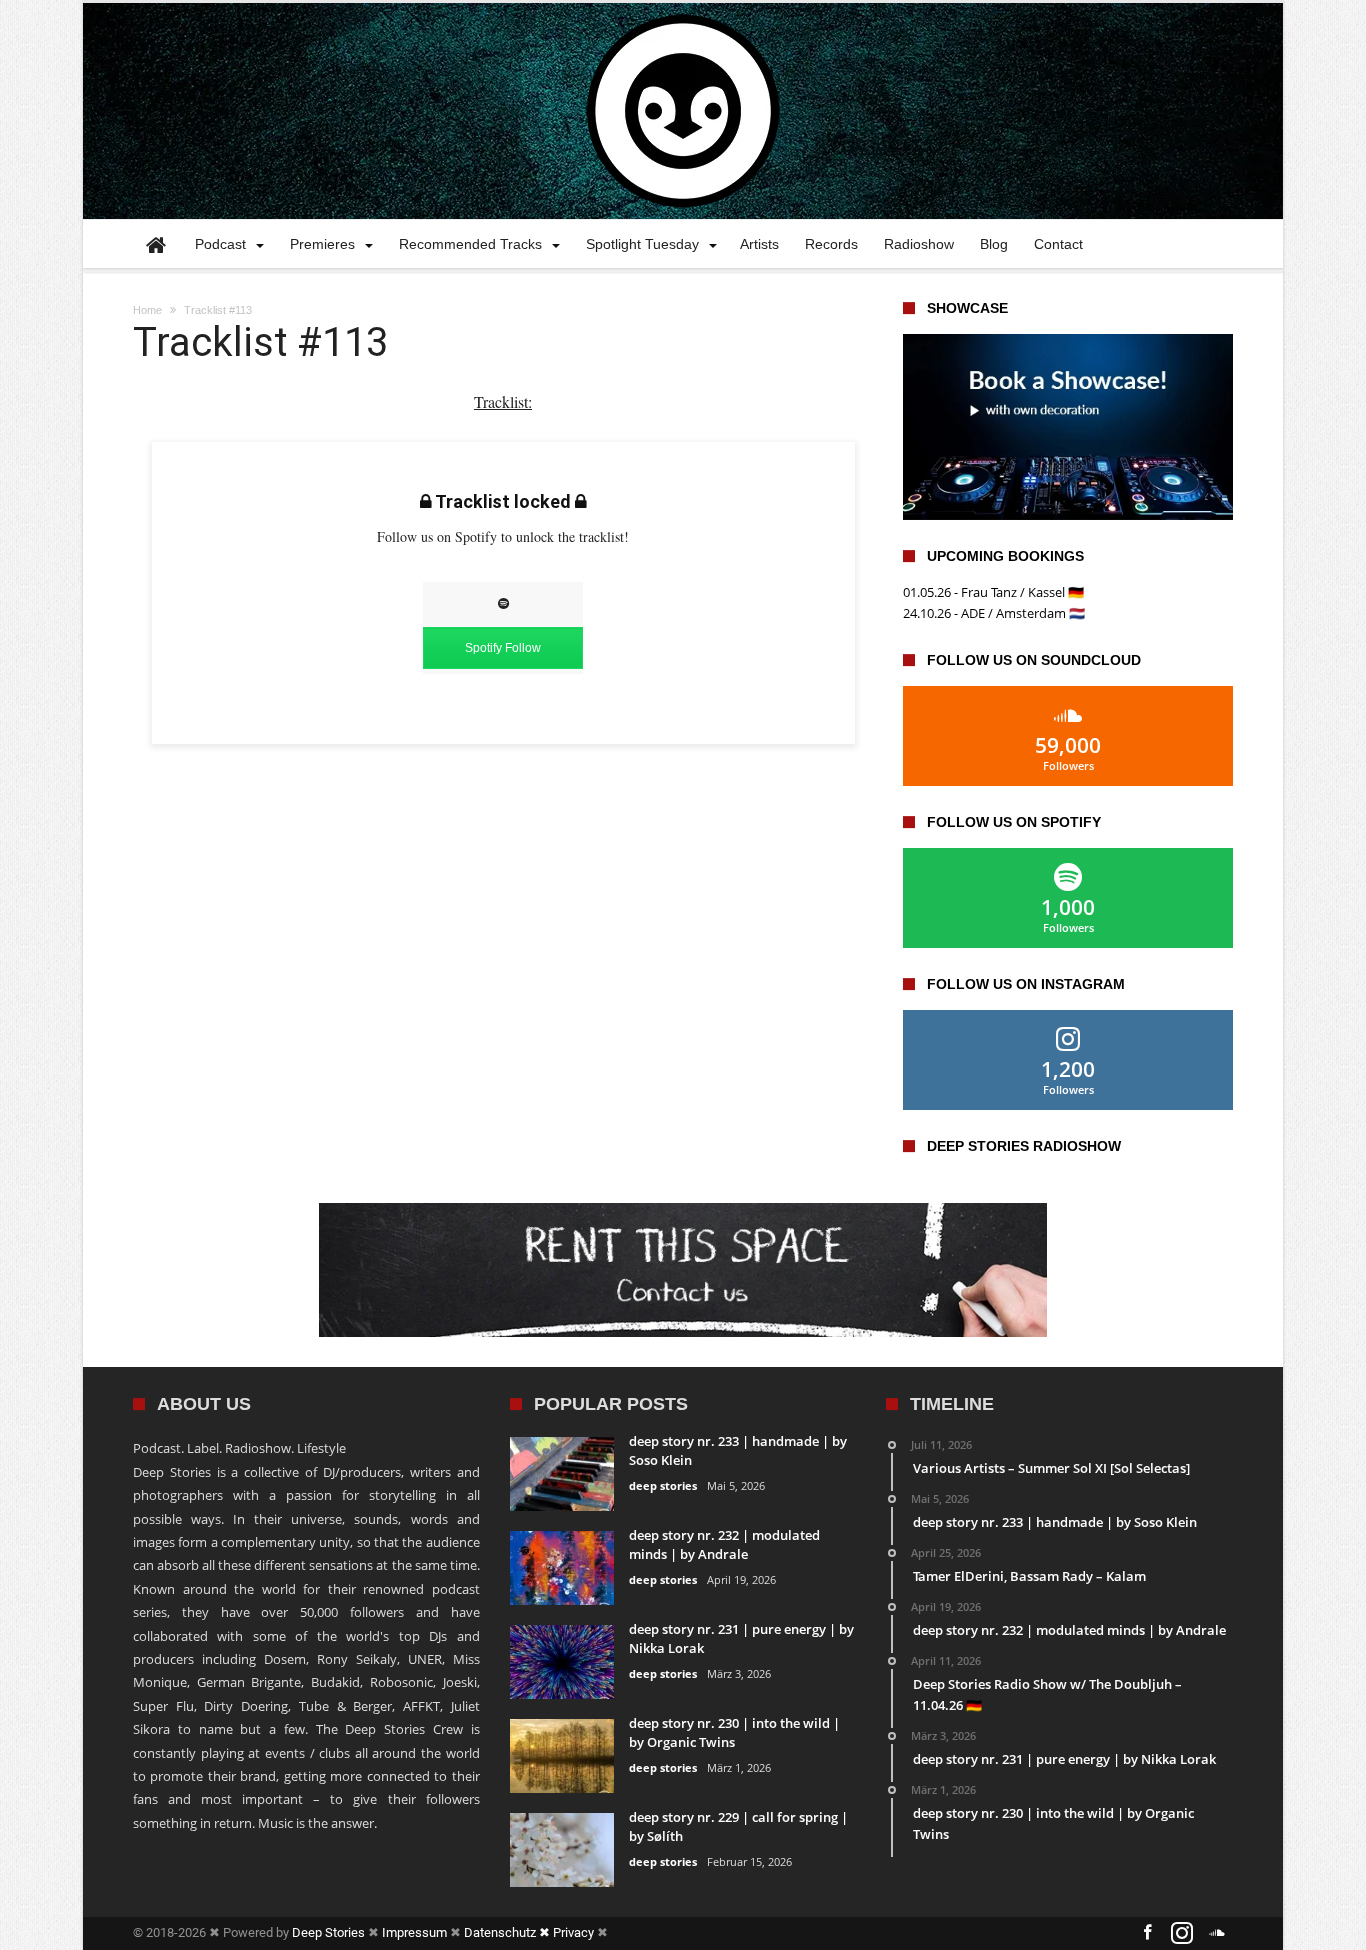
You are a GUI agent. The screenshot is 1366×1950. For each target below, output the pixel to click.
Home (147, 310)
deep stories (663, 1485)
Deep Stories (328, 1932)
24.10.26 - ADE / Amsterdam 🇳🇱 (994, 613)
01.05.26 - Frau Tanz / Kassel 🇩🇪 (993, 592)
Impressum (414, 1932)
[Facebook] (1147, 1933)
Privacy (573, 1932)
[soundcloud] (1217, 1933)
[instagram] (1182, 1933)
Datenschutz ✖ (508, 1932)
